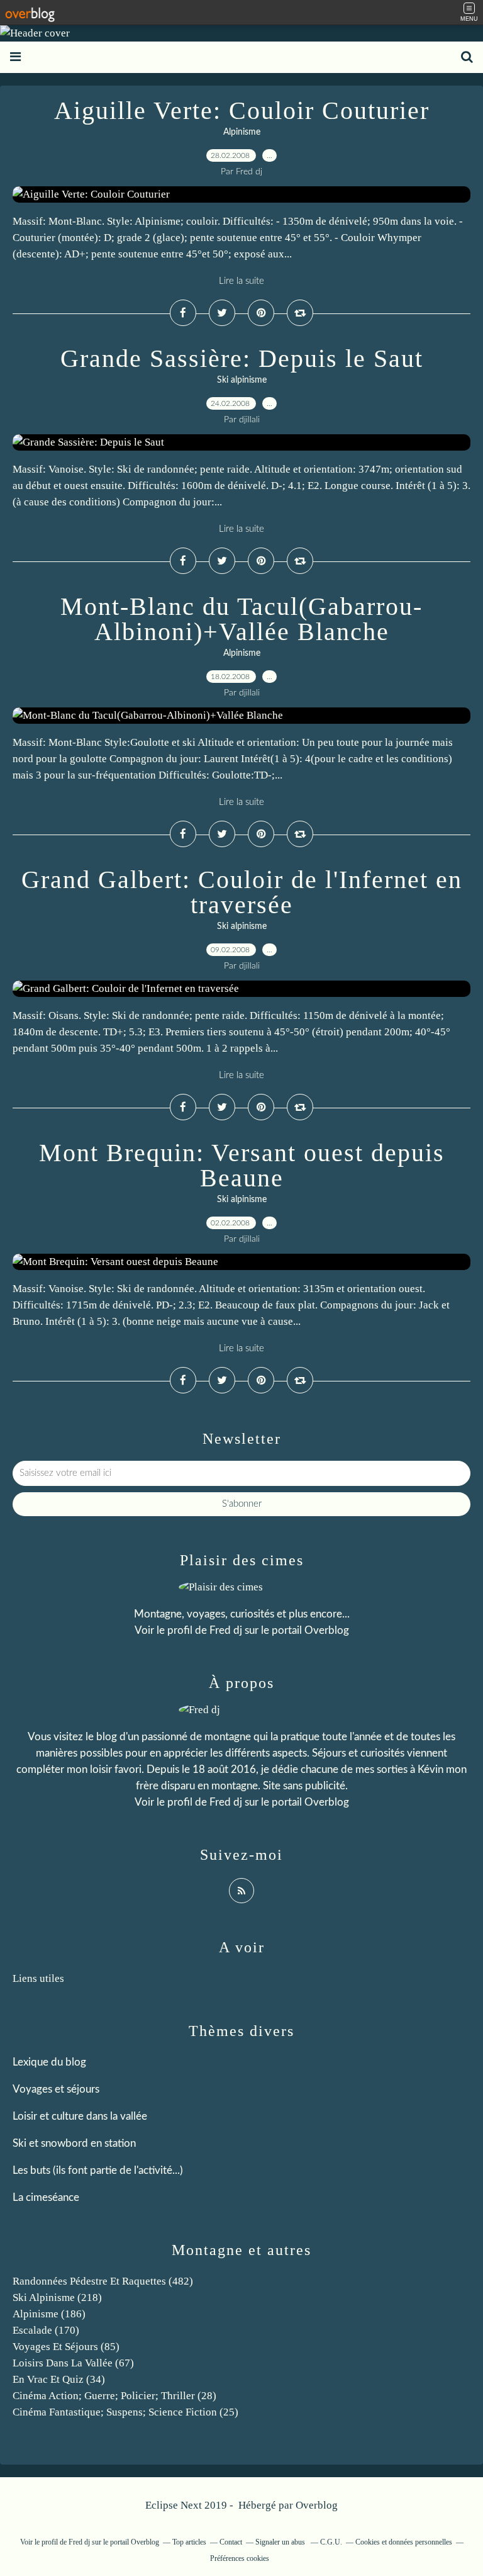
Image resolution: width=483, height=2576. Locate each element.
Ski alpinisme (242, 380)
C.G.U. (331, 2542)
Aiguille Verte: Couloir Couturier (242, 110)
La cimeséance (46, 2197)
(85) (66, 2347)
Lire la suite (241, 281)
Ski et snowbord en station (74, 2143)
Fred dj (226, 1630)
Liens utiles (38, 1978)
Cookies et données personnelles (404, 2542)
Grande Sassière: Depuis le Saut (242, 358)
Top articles (189, 2542)
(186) (49, 2314)
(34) (59, 2379)
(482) (103, 2281)
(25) (125, 2412)
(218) (57, 2298)
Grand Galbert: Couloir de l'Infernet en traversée (242, 892)
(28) (114, 2396)
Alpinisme (242, 132)
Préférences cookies (240, 2558)
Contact (231, 2542)
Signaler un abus (281, 2542)
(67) (73, 2363)
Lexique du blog (49, 2062)
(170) (46, 2330)
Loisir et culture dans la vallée (80, 2116)
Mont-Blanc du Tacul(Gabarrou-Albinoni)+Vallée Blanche (241, 619)
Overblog (317, 2505)
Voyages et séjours (56, 2089)
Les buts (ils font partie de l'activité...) (98, 2170)
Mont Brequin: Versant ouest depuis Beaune (242, 1165)
